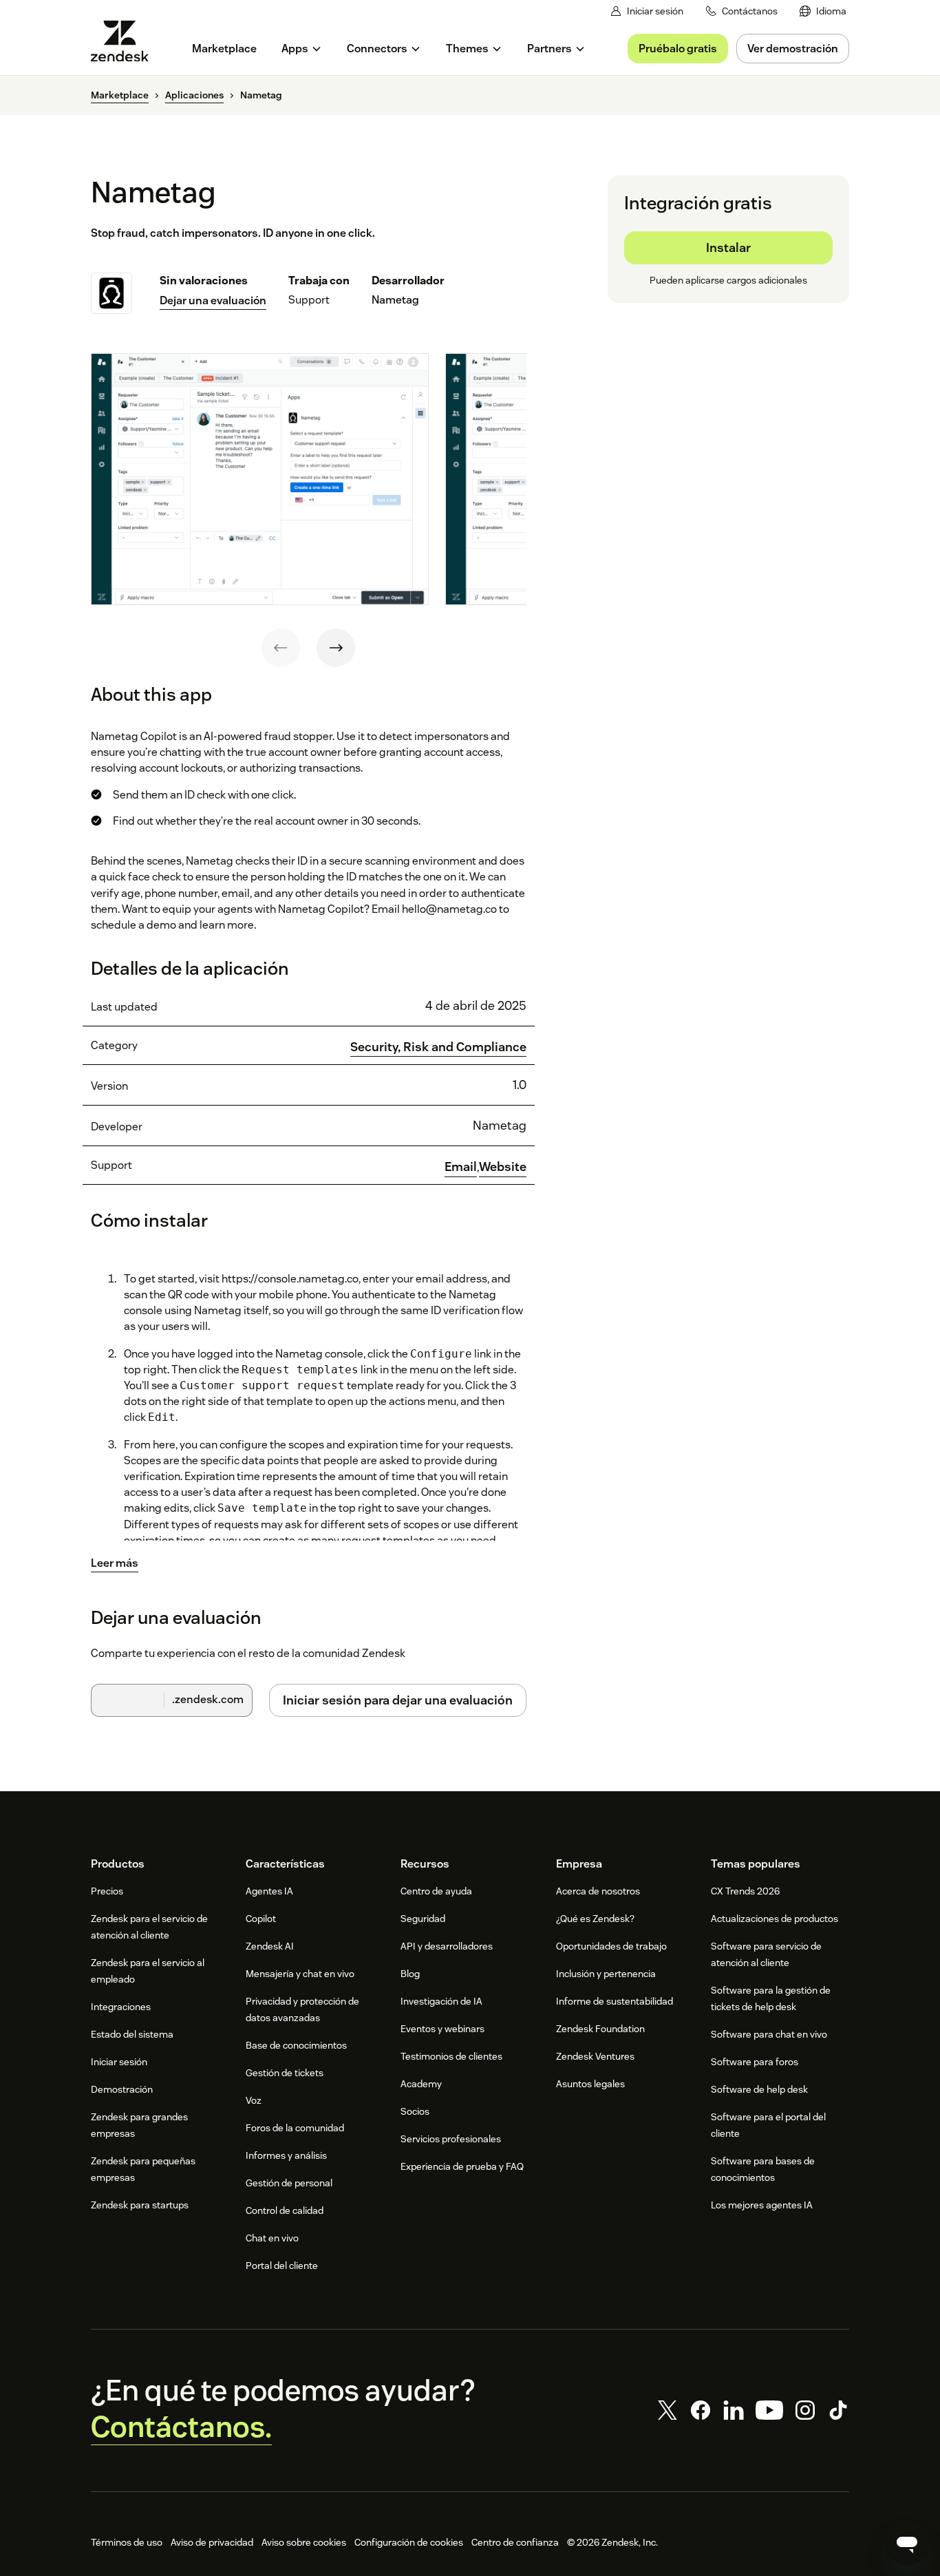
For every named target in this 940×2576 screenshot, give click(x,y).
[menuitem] (823, 11)
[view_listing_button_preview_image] (260, 479)
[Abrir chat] (907, 2543)
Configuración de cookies (409, 2542)
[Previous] (281, 648)
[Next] (336, 648)
